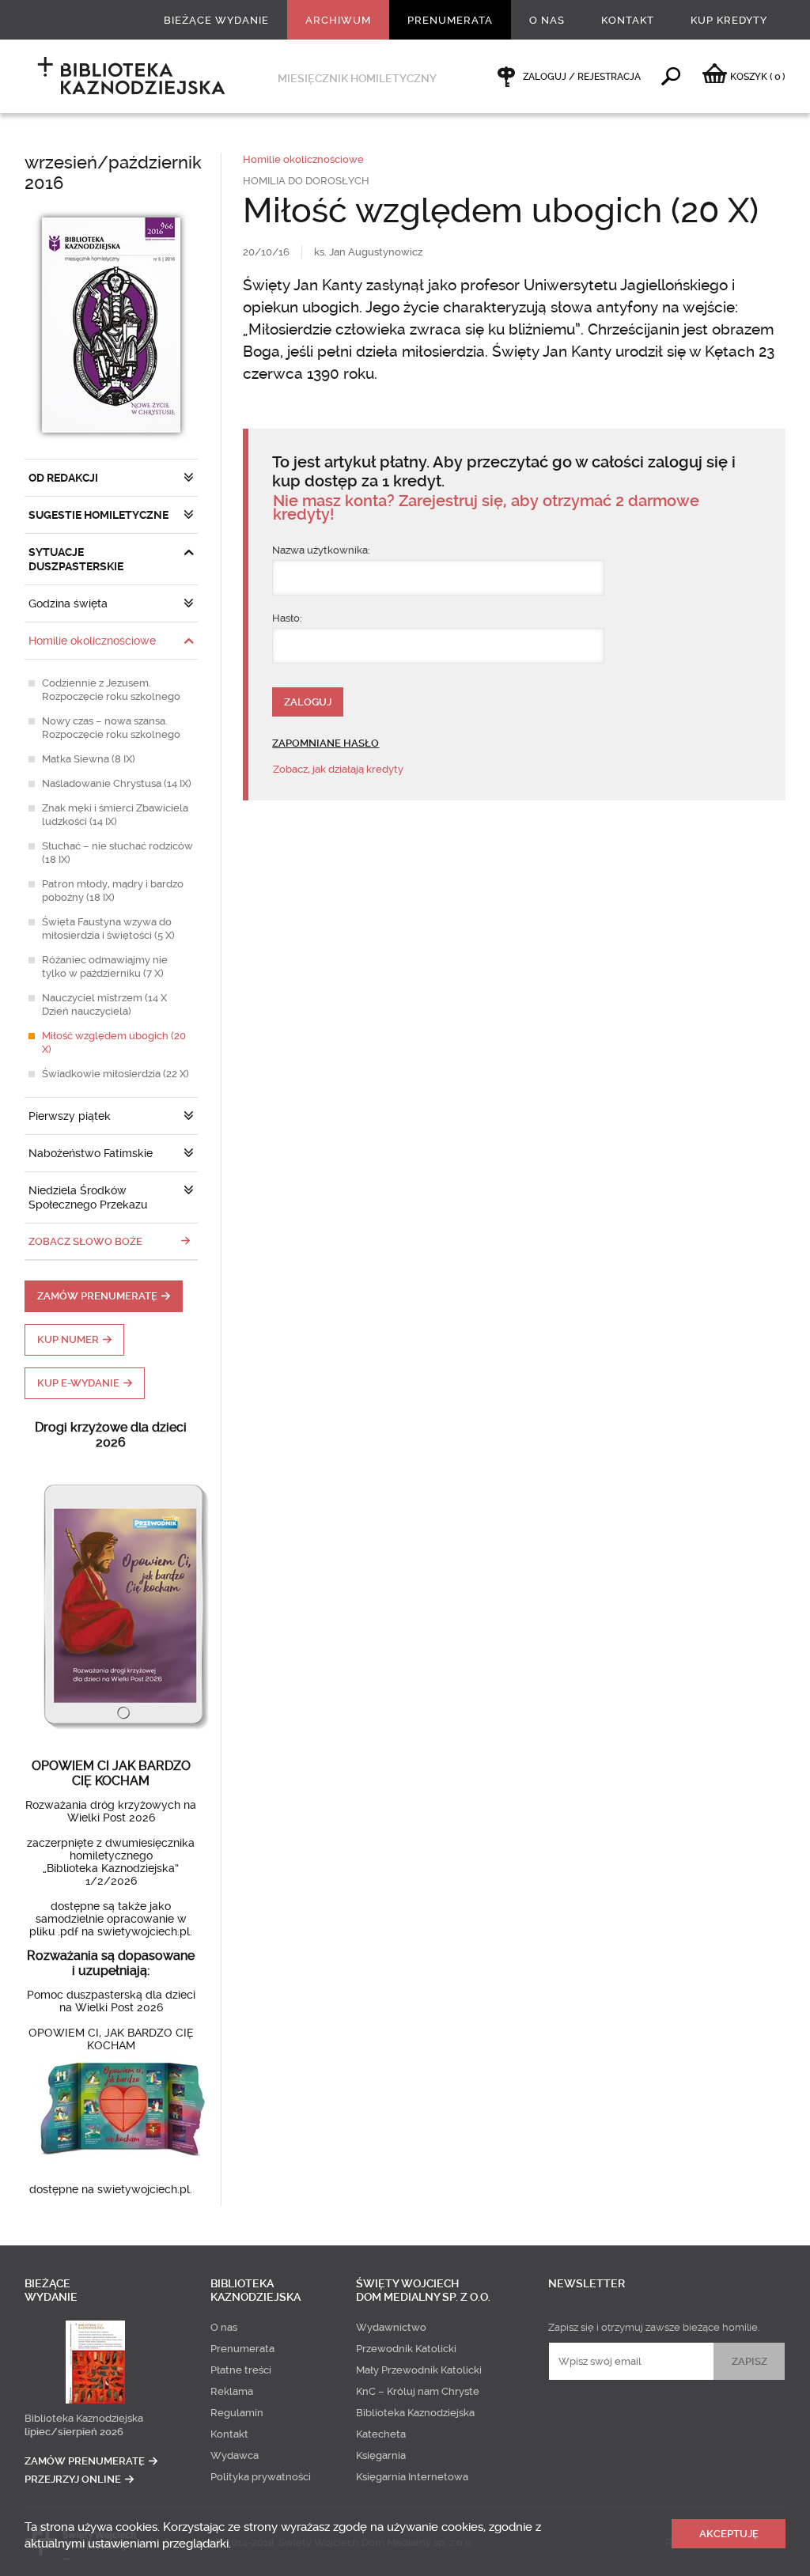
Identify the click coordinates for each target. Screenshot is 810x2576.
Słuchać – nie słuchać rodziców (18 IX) (117, 853)
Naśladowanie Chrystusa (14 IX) (117, 783)
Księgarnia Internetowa (412, 2477)
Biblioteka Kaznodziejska (84, 2418)
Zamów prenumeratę (97, 1296)
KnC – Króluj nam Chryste (418, 2391)
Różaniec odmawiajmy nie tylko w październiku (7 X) (105, 966)
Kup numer (68, 1339)
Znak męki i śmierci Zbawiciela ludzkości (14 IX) (115, 815)
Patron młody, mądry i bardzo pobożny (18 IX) (113, 891)
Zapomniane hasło (326, 743)
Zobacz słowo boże (85, 1241)
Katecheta (381, 2434)
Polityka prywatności (261, 2477)
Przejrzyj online (73, 2479)
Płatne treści (241, 2370)
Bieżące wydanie (216, 20)
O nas (547, 20)
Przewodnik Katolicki (406, 2349)
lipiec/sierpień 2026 (74, 2432)
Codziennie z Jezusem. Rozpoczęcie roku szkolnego (111, 690)
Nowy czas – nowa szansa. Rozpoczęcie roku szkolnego (111, 728)
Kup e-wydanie (78, 1383)
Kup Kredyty (729, 20)
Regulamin (237, 2413)
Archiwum (338, 20)
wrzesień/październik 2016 (113, 173)
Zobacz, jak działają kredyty (338, 769)
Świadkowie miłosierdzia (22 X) (115, 1074)
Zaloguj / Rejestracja (582, 77)
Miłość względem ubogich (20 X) (114, 1042)
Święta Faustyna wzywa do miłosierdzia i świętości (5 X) (108, 929)
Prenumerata (450, 20)
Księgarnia (381, 2455)
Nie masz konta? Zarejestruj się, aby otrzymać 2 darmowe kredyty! (486, 508)
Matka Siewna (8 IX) (89, 759)
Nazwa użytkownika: (321, 550)
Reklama (232, 2391)
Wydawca (235, 2455)
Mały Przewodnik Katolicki (419, 2370)
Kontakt (628, 20)
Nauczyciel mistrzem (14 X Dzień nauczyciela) (104, 1004)
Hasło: (287, 618)
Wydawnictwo (391, 2327)
